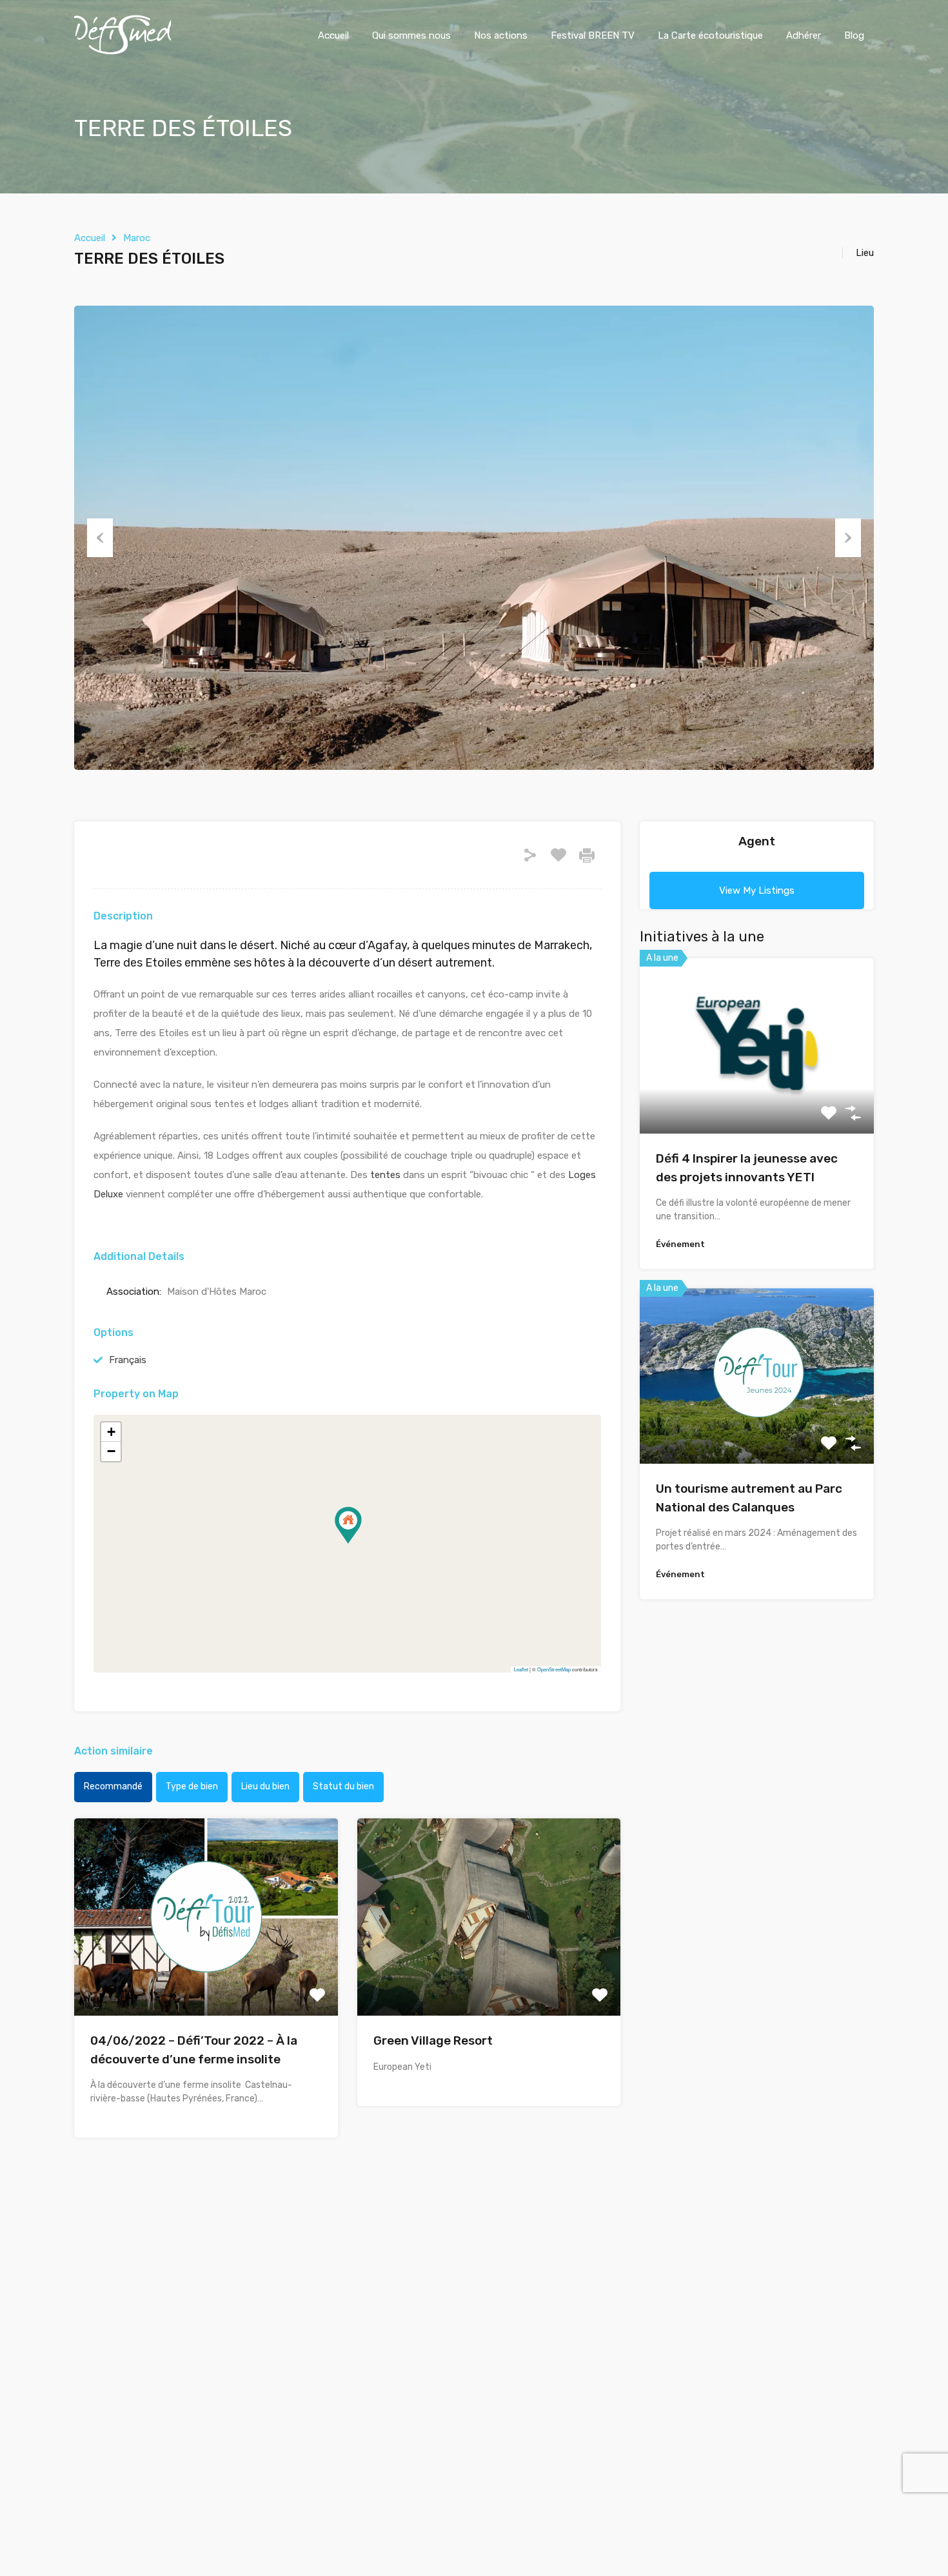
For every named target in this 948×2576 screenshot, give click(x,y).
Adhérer (804, 35)
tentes (385, 1175)
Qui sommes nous (411, 35)
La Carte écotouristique (710, 35)
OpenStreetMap (554, 1669)
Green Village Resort (433, 2040)
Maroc (137, 238)
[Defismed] (123, 52)
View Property (206, 1976)
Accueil (333, 35)
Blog (854, 35)
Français (128, 1360)
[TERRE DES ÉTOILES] (348, 1525)
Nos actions (501, 35)
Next (848, 538)
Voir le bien (757, 1098)
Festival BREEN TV (593, 35)
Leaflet (521, 1669)
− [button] (111, 1451)
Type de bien (192, 1786)
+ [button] (111, 1432)
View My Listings (757, 890)
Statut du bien (343, 1786)
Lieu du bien (265, 1786)
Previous (100, 538)
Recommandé (113, 1786)
